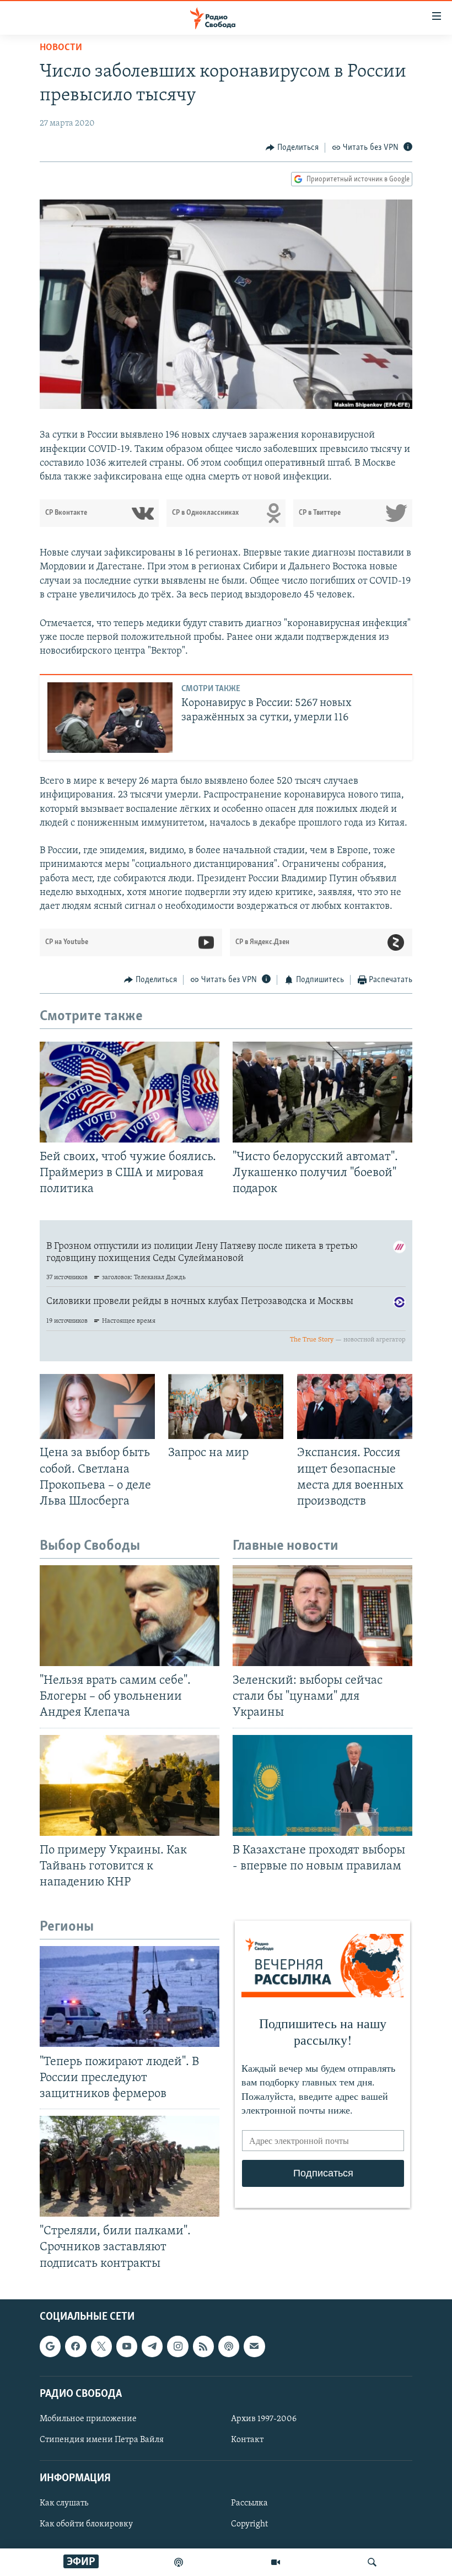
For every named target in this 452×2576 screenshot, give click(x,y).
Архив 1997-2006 (264, 2419)
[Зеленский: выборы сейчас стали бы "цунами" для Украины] (322, 1616)
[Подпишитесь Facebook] (76, 2346)
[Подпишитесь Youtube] (127, 2346)
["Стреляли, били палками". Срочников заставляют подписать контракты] (130, 2166)
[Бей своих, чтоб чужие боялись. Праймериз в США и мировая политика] (130, 1092)
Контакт (247, 2440)
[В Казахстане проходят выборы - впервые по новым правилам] (322, 1785)
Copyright (249, 2524)
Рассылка (249, 2503)
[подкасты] (179, 2562)
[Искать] (372, 2562)
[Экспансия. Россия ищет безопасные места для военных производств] (355, 1406)
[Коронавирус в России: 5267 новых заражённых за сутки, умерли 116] (110, 718)
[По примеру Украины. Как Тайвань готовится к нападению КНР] (130, 1785)
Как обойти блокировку (86, 2524)
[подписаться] (254, 2346)
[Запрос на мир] (226, 1406)
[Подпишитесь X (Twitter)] (101, 2346)
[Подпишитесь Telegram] (152, 2346)
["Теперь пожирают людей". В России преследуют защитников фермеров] (130, 1996)
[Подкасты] (229, 2346)
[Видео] (276, 2562)
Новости (61, 48)
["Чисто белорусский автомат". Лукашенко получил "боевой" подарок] (322, 1092)
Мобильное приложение (88, 2419)
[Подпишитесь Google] (50, 2346)
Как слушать (64, 2503)
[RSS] (203, 2346)
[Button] (292, 148)
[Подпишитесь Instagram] (177, 2346)
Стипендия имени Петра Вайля (102, 2440)
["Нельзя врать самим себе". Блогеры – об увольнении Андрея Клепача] (130, 1616)
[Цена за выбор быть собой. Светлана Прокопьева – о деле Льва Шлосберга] (97, 1406)
